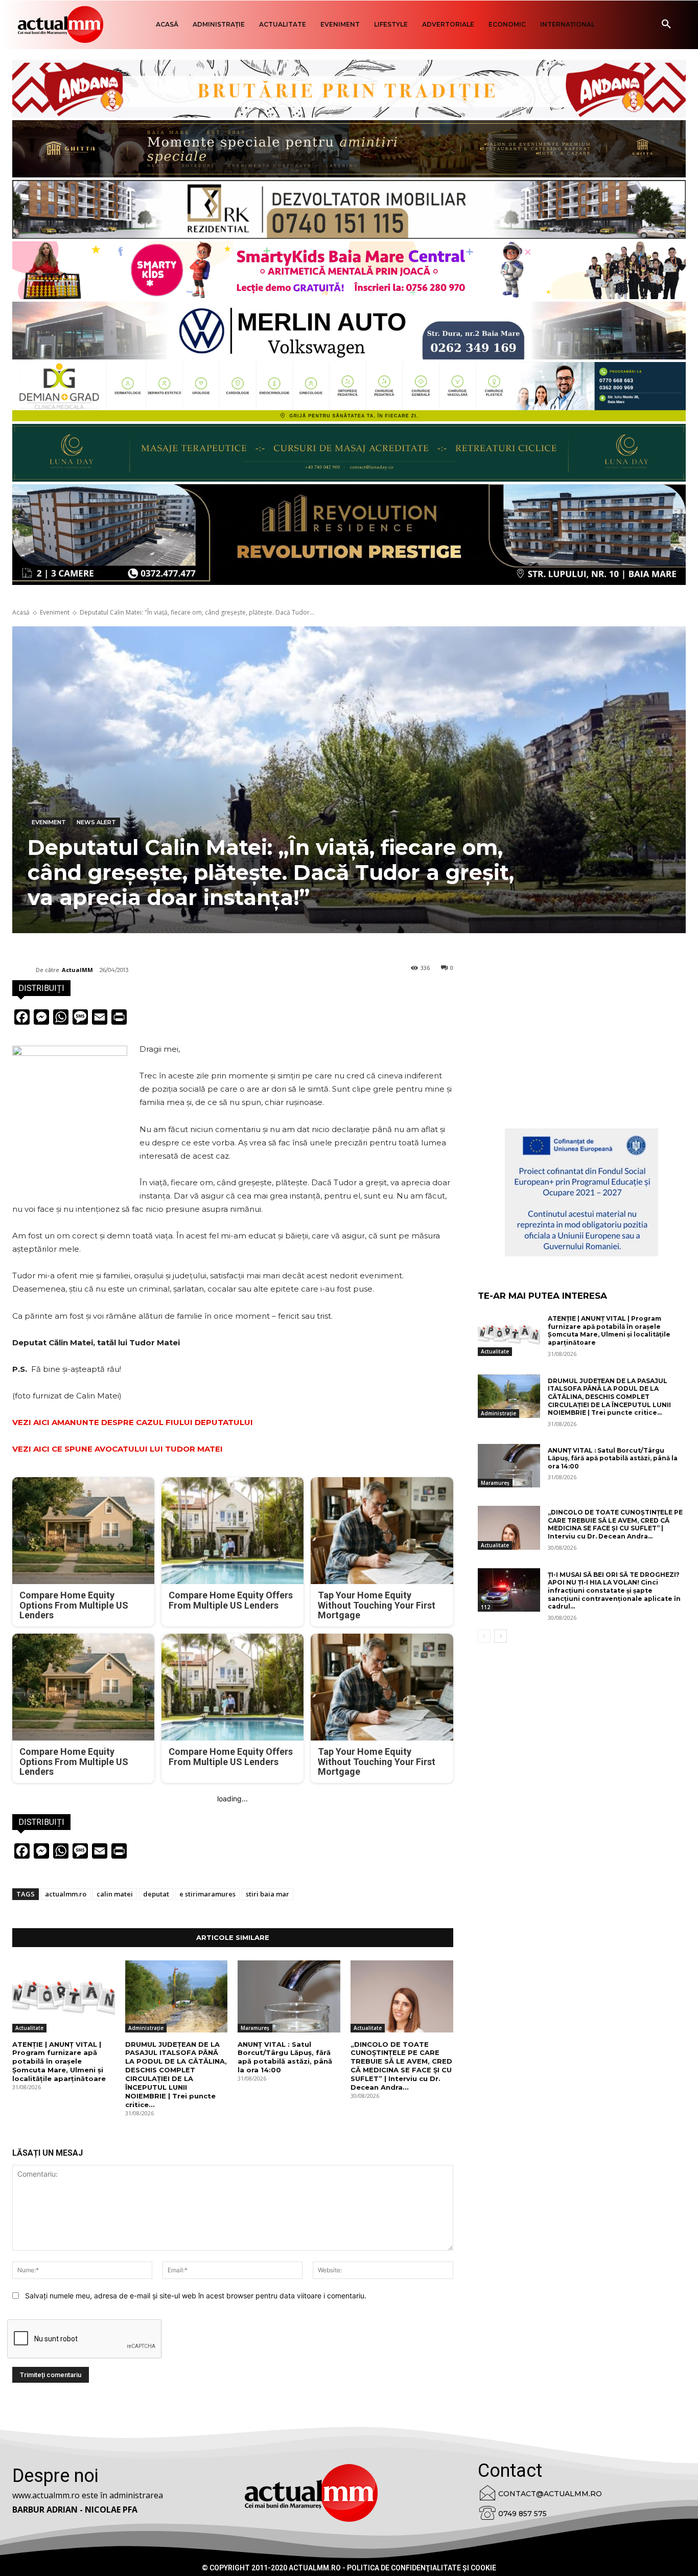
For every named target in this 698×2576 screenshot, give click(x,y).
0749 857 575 (522, 2514)
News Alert (96, 822)
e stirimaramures (207, 1894)
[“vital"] (581, 1192)
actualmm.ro (66, 1894)
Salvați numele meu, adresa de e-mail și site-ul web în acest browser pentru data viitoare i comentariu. (196, 2296)
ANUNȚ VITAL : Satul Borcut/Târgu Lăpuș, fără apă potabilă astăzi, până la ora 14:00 (285, 2057)
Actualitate (29, 2028)
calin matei (115, 1894)
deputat (156, 1894)
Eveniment (55, 612)
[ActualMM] (24, 970)
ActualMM (77, 970)
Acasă (21, 612)
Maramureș (255, 2028)
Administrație (146, 2028)
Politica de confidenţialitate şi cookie (422, 2568)
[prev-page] (484, 1636)
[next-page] (501, 1636)
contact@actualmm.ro (550, 2494)
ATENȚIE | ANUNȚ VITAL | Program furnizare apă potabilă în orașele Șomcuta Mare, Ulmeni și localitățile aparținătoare (59, 2062)
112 (485, 1607)
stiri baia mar (267, 1894)
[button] (666, 25)
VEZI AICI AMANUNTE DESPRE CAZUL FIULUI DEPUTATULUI (133, 1422)
